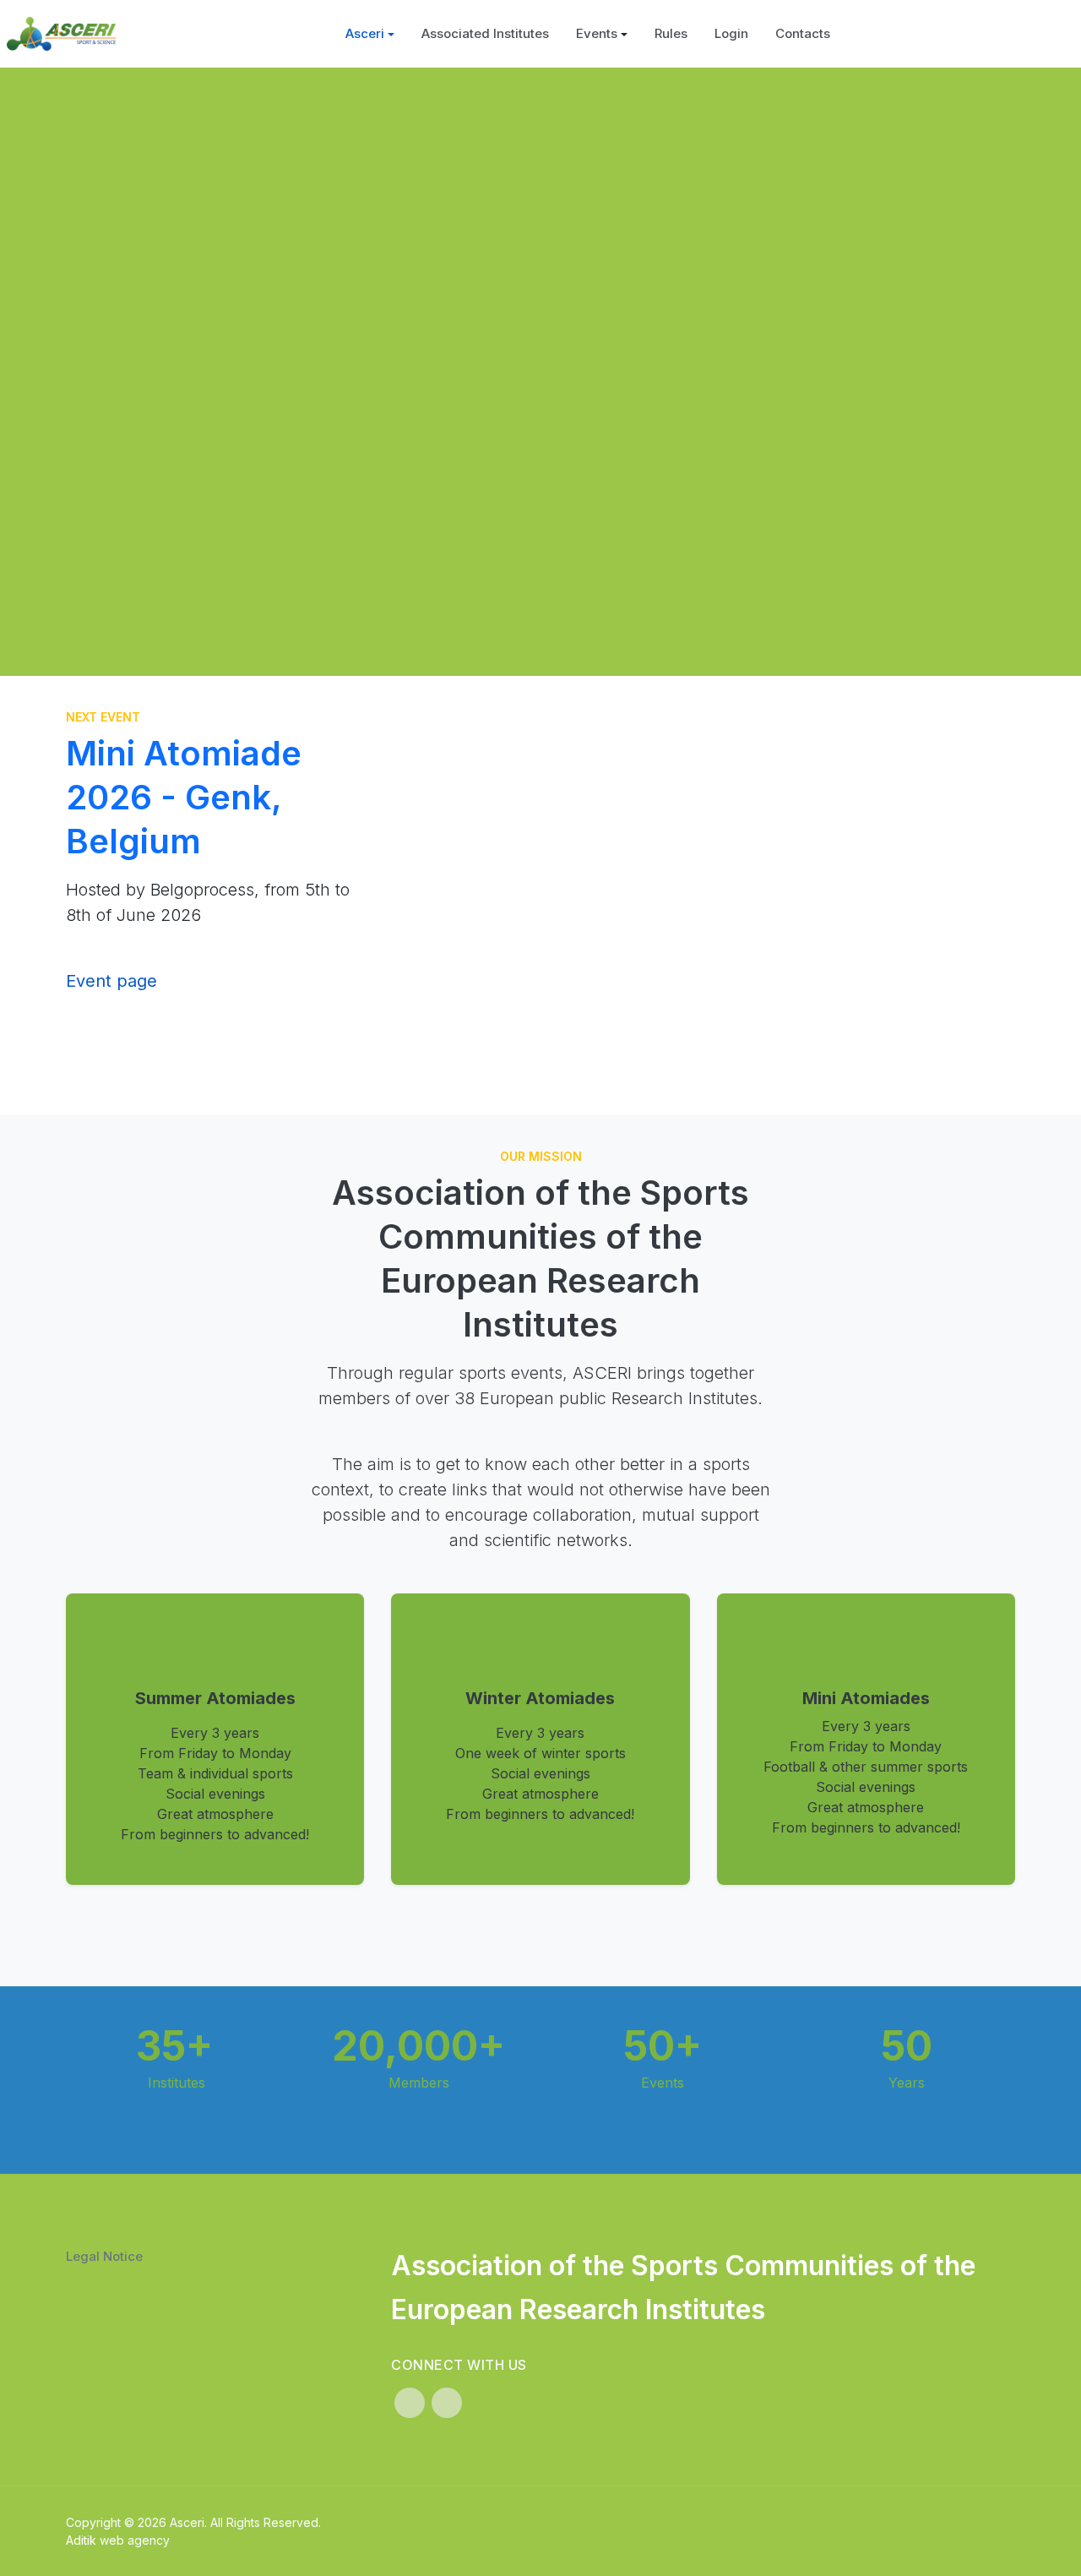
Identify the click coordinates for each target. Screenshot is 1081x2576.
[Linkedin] (410, 2403)
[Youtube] (447, 2403)
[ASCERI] (61, 34)
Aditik (81, 2540)
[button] (370, 34)
